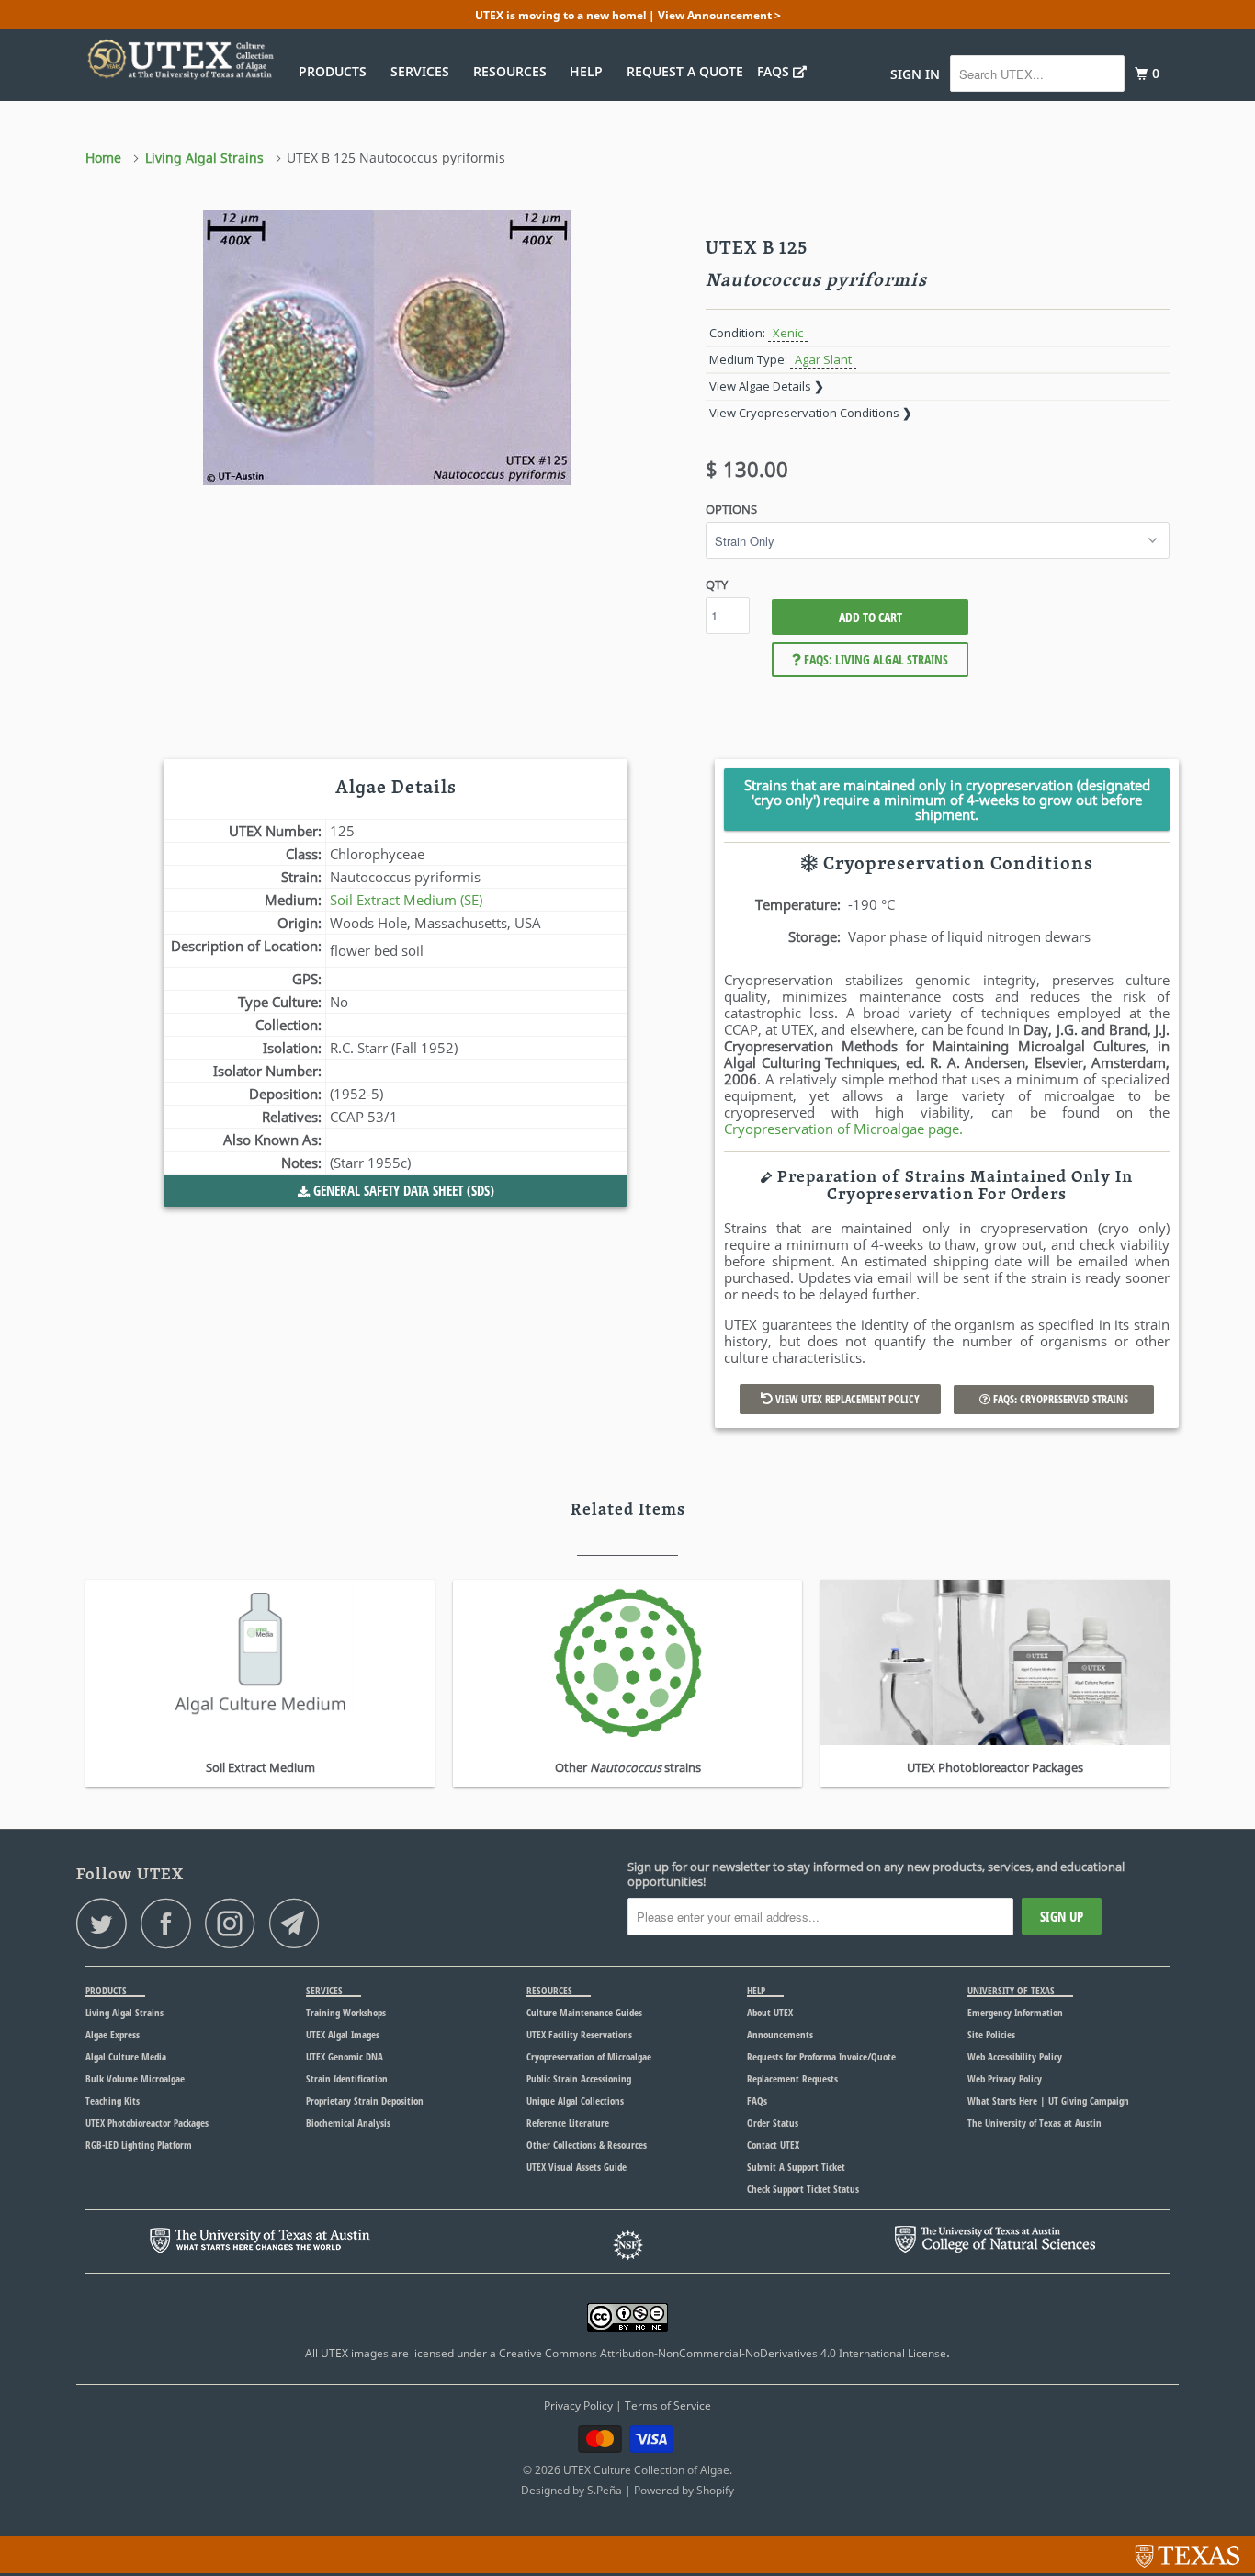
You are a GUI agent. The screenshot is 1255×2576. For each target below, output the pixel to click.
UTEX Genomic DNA (345, 2056)
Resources (514, 71)
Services (424, 71)
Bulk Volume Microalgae (135, 2078)
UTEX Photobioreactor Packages (147, 2122)
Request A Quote (685, 71)
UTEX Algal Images (343, 2034)
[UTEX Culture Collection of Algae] (180, 59)
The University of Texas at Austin (1035, 2122)
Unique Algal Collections (575, 2100)
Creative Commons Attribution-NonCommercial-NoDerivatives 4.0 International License (723, 2353)
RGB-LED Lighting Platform (139, 2145)
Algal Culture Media (126, 2056)
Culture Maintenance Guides (584, 2012)
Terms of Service (668, 2406)
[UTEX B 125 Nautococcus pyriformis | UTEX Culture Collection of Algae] (386, 347)
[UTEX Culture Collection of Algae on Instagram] (235, 1923)
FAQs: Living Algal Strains (875, 659)
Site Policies (991, 2034)
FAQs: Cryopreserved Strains (1059, 1399)
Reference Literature (568, 2122)
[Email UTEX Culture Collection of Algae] (300, 1923)
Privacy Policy (578, 2406)
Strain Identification (347, 2078)
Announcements (780, 2034)
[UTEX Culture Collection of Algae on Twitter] (107, 1923)
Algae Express (113, 2034)
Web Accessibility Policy (1015, 2056)
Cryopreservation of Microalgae (589, 2056)
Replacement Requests (792, 2078)
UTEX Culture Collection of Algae (646, 2470)
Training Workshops (346, 2012)
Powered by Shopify (684, 2490)
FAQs (775, 71)
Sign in (915, 74)
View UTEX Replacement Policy (846, 1399)
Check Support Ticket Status (803, 2189)
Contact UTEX (773, 2145)
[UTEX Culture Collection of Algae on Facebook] (171, 1923)
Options (731, 509)
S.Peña (605, 2490)
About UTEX (770, 2012)
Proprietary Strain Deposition (365, 2100)
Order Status (773, 2122)
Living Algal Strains (124, 2012)
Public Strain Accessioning (579, 2078)
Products (336, 71)
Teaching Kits (113, 2100)
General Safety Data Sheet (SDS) (402, 1190)
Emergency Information (1015, 2012)
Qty (717, 584)
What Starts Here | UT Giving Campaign (1048, 2100)
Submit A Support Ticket (796, 2167)
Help (590, 71)
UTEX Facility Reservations (579, 2034)
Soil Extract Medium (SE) (406, 900)
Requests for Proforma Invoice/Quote (821, 2056)
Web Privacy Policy (1005, 2078)
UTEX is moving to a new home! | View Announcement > (628, 15)
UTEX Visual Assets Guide (577, 2167)
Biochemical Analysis (348, 2122)
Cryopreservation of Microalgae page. (843, 1129)
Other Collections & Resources (587, 2145)
